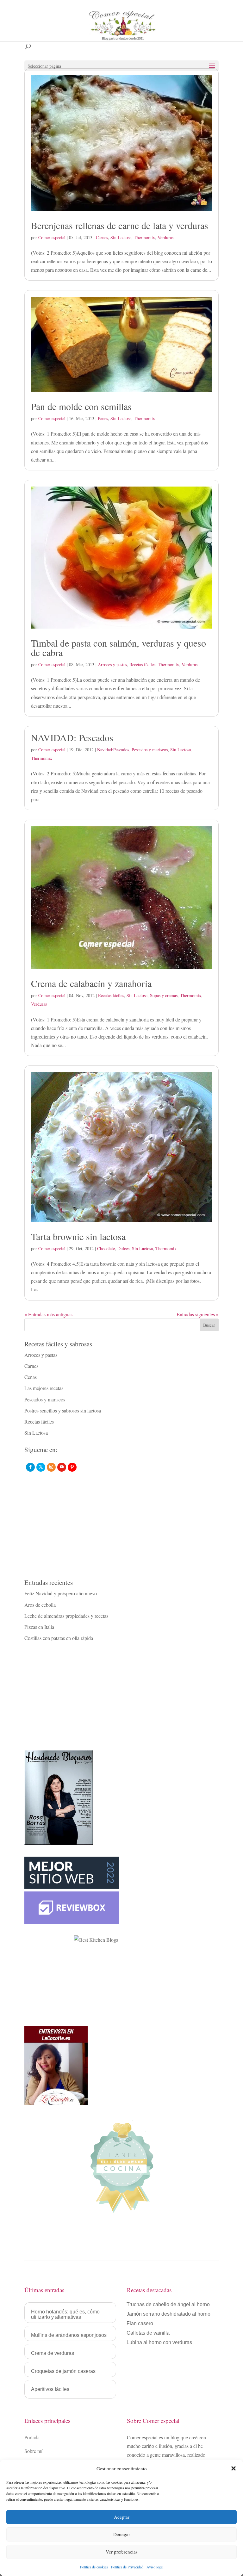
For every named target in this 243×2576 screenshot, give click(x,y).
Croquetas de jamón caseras (63, 2371)
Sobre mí (33, 2451)
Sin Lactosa (121, 237)
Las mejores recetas (44, 1388)
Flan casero (140, 2324)
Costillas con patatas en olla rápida (59, 1638)
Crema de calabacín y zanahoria (91, 983)
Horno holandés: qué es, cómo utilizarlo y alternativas (65, 2314)
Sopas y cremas (164, 995)
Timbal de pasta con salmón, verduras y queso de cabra (118, 648)
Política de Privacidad (127, 2567)
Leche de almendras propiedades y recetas (66, 1616)
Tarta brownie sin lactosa (78, 1236)
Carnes (102, 237)
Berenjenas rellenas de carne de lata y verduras (120, 225)
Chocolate (106, 1248)
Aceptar (122, 2517)
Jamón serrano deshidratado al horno (168, 2314)
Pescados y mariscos (150, 750)
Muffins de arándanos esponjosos (69, 2335)
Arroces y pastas (112, 664)
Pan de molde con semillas (81, 406)
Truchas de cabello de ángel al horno (168, 2305)
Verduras (165, 237)
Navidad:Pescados (113, 750)
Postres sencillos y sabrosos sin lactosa (63, 1410)
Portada (32, 2437)
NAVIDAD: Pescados (72, 737)
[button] (234, 2468)
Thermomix (144, 237)
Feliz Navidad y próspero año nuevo (61, 1593)
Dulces (123, 1248)
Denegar (122, 2534)
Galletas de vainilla (148, 2333)
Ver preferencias (122, 2552)
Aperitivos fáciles (50, 2389)
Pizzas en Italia (39, 1627)
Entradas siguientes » (198, 1314)
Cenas (31, 1377)
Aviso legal (155, 2567)
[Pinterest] (72, 1467)
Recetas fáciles (142, 664)
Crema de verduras (53, 2353)
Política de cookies (94, 2567)
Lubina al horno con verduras (159, 2343)
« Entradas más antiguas (48, 1314)
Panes (103, 418)
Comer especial (52, 237)
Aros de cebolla (40, 1605)
